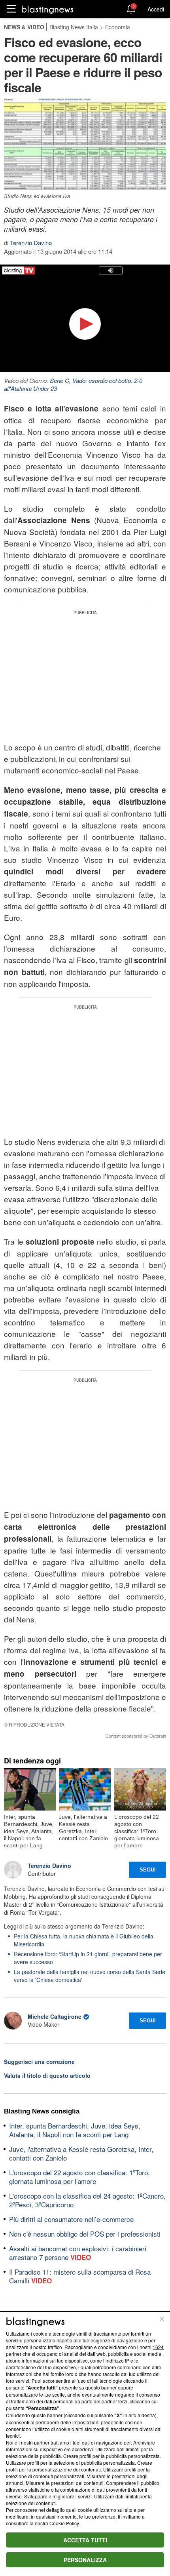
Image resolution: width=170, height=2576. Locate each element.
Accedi (156, 9)
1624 (158, 2347)
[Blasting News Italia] (48, 9)
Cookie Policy (64, 2523)
